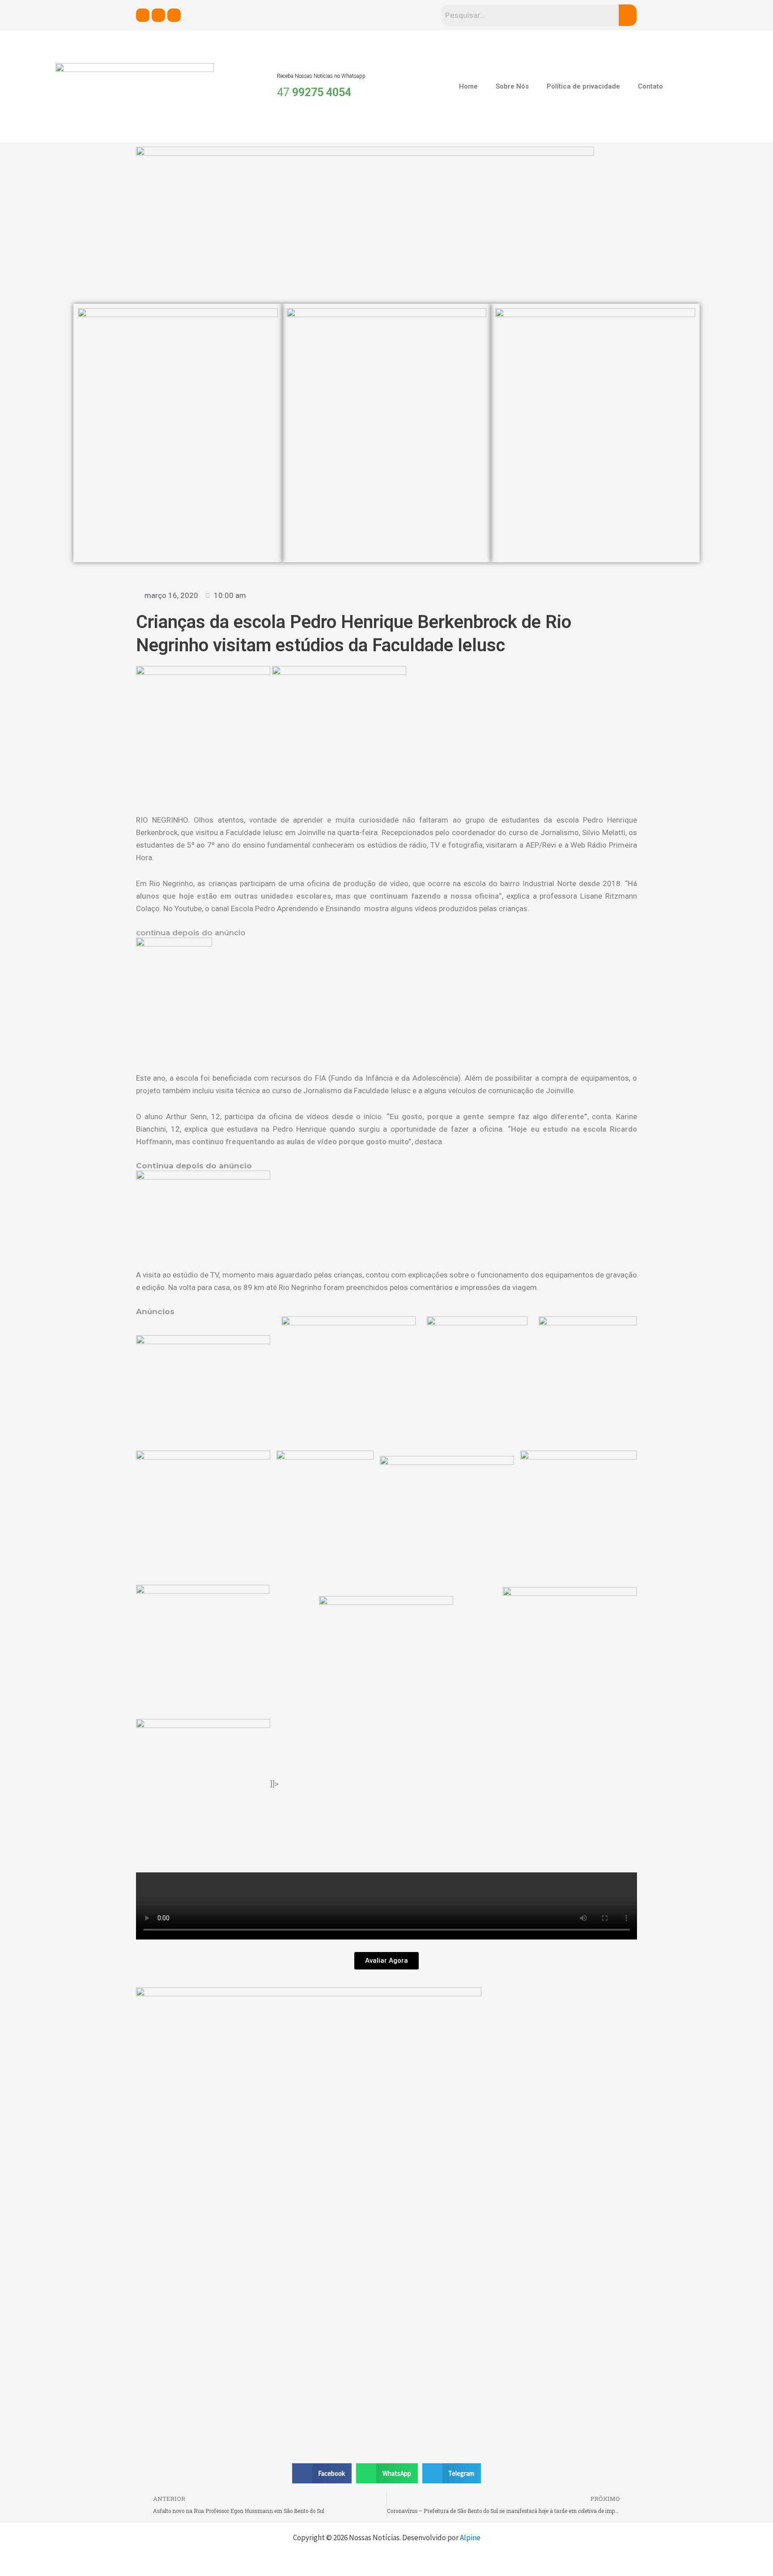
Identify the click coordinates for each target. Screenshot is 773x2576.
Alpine (470, 2538)
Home (468, 86)
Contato (650, 86)
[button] (322, 2473)
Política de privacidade (583, 86)
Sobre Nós (512, 86)
